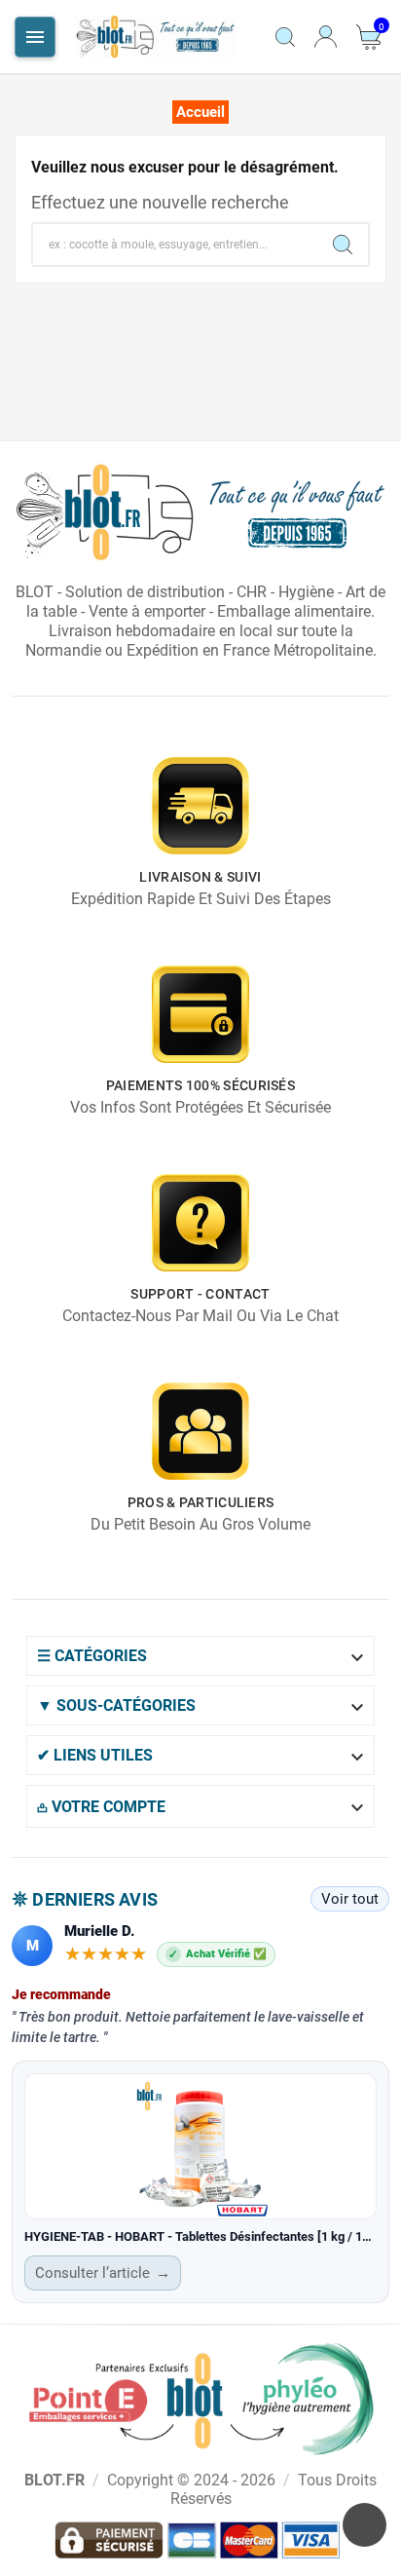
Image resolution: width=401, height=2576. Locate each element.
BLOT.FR (55, 2480)
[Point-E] (200, 2398)
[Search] (343, 245)
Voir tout (350, 1899)
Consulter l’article (103, 2273)
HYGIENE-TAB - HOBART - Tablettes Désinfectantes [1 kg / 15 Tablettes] (200, 2236)
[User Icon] (326, 37)
